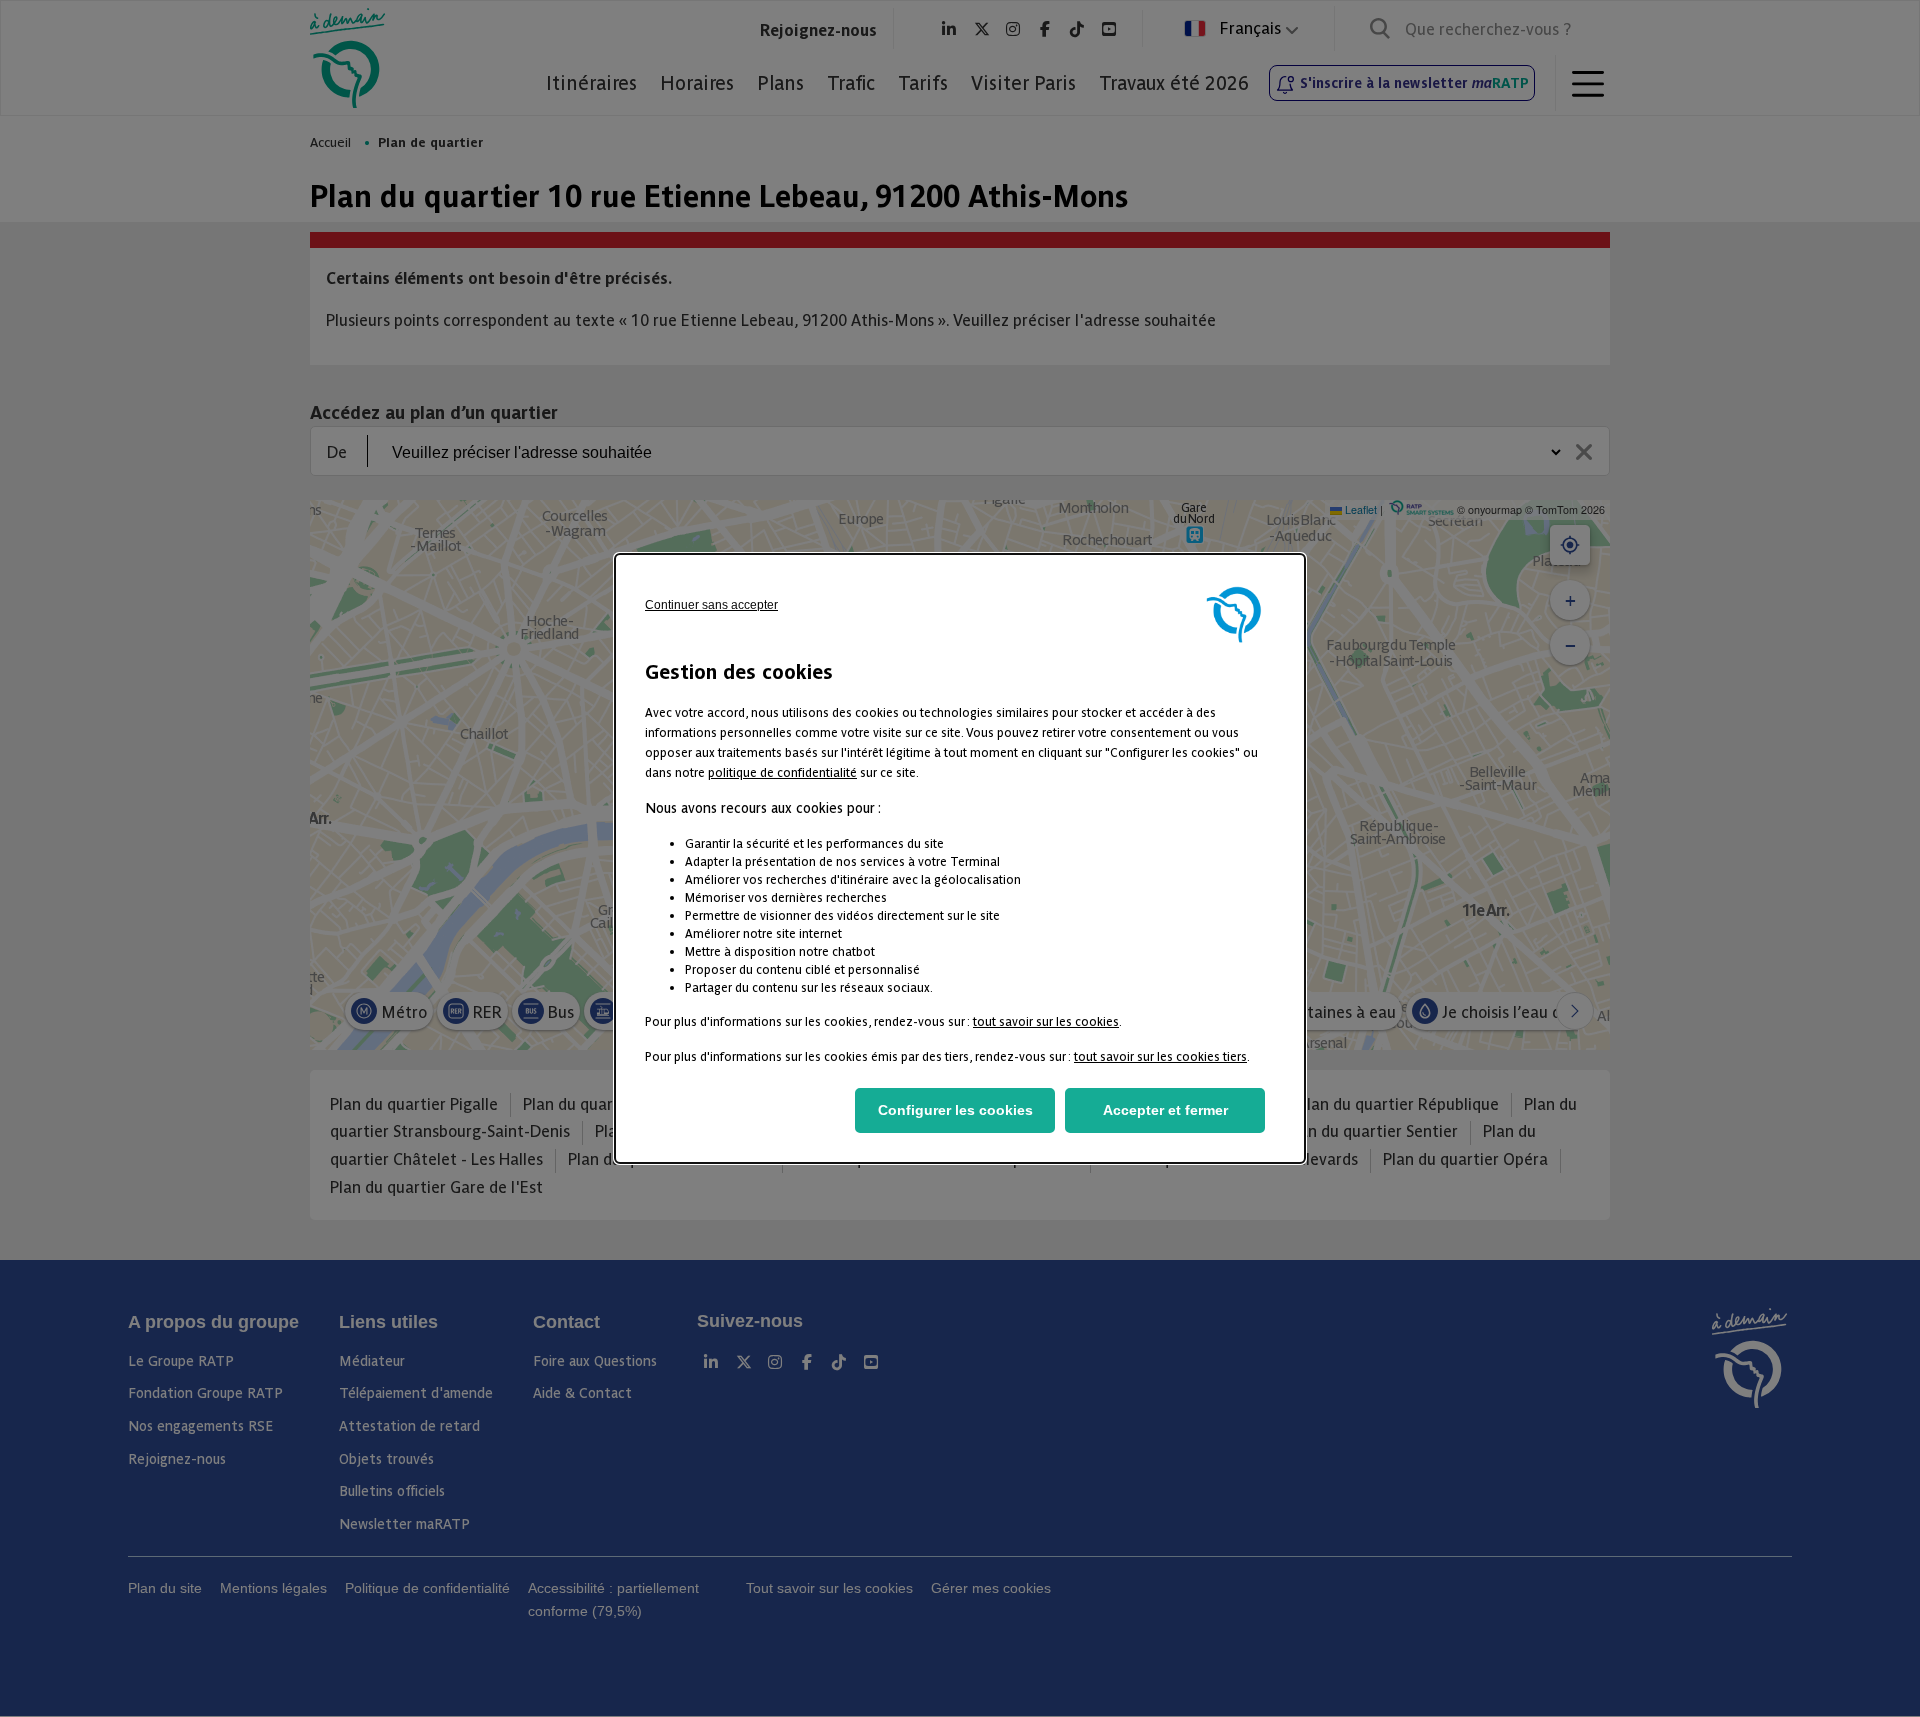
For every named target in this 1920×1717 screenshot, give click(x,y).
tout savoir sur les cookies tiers (1160, 1055)
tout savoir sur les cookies (1046, 1020)
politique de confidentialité (782, 771)
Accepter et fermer (1165, 1110)
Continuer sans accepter (711, 605)
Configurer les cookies (955, 1110)
